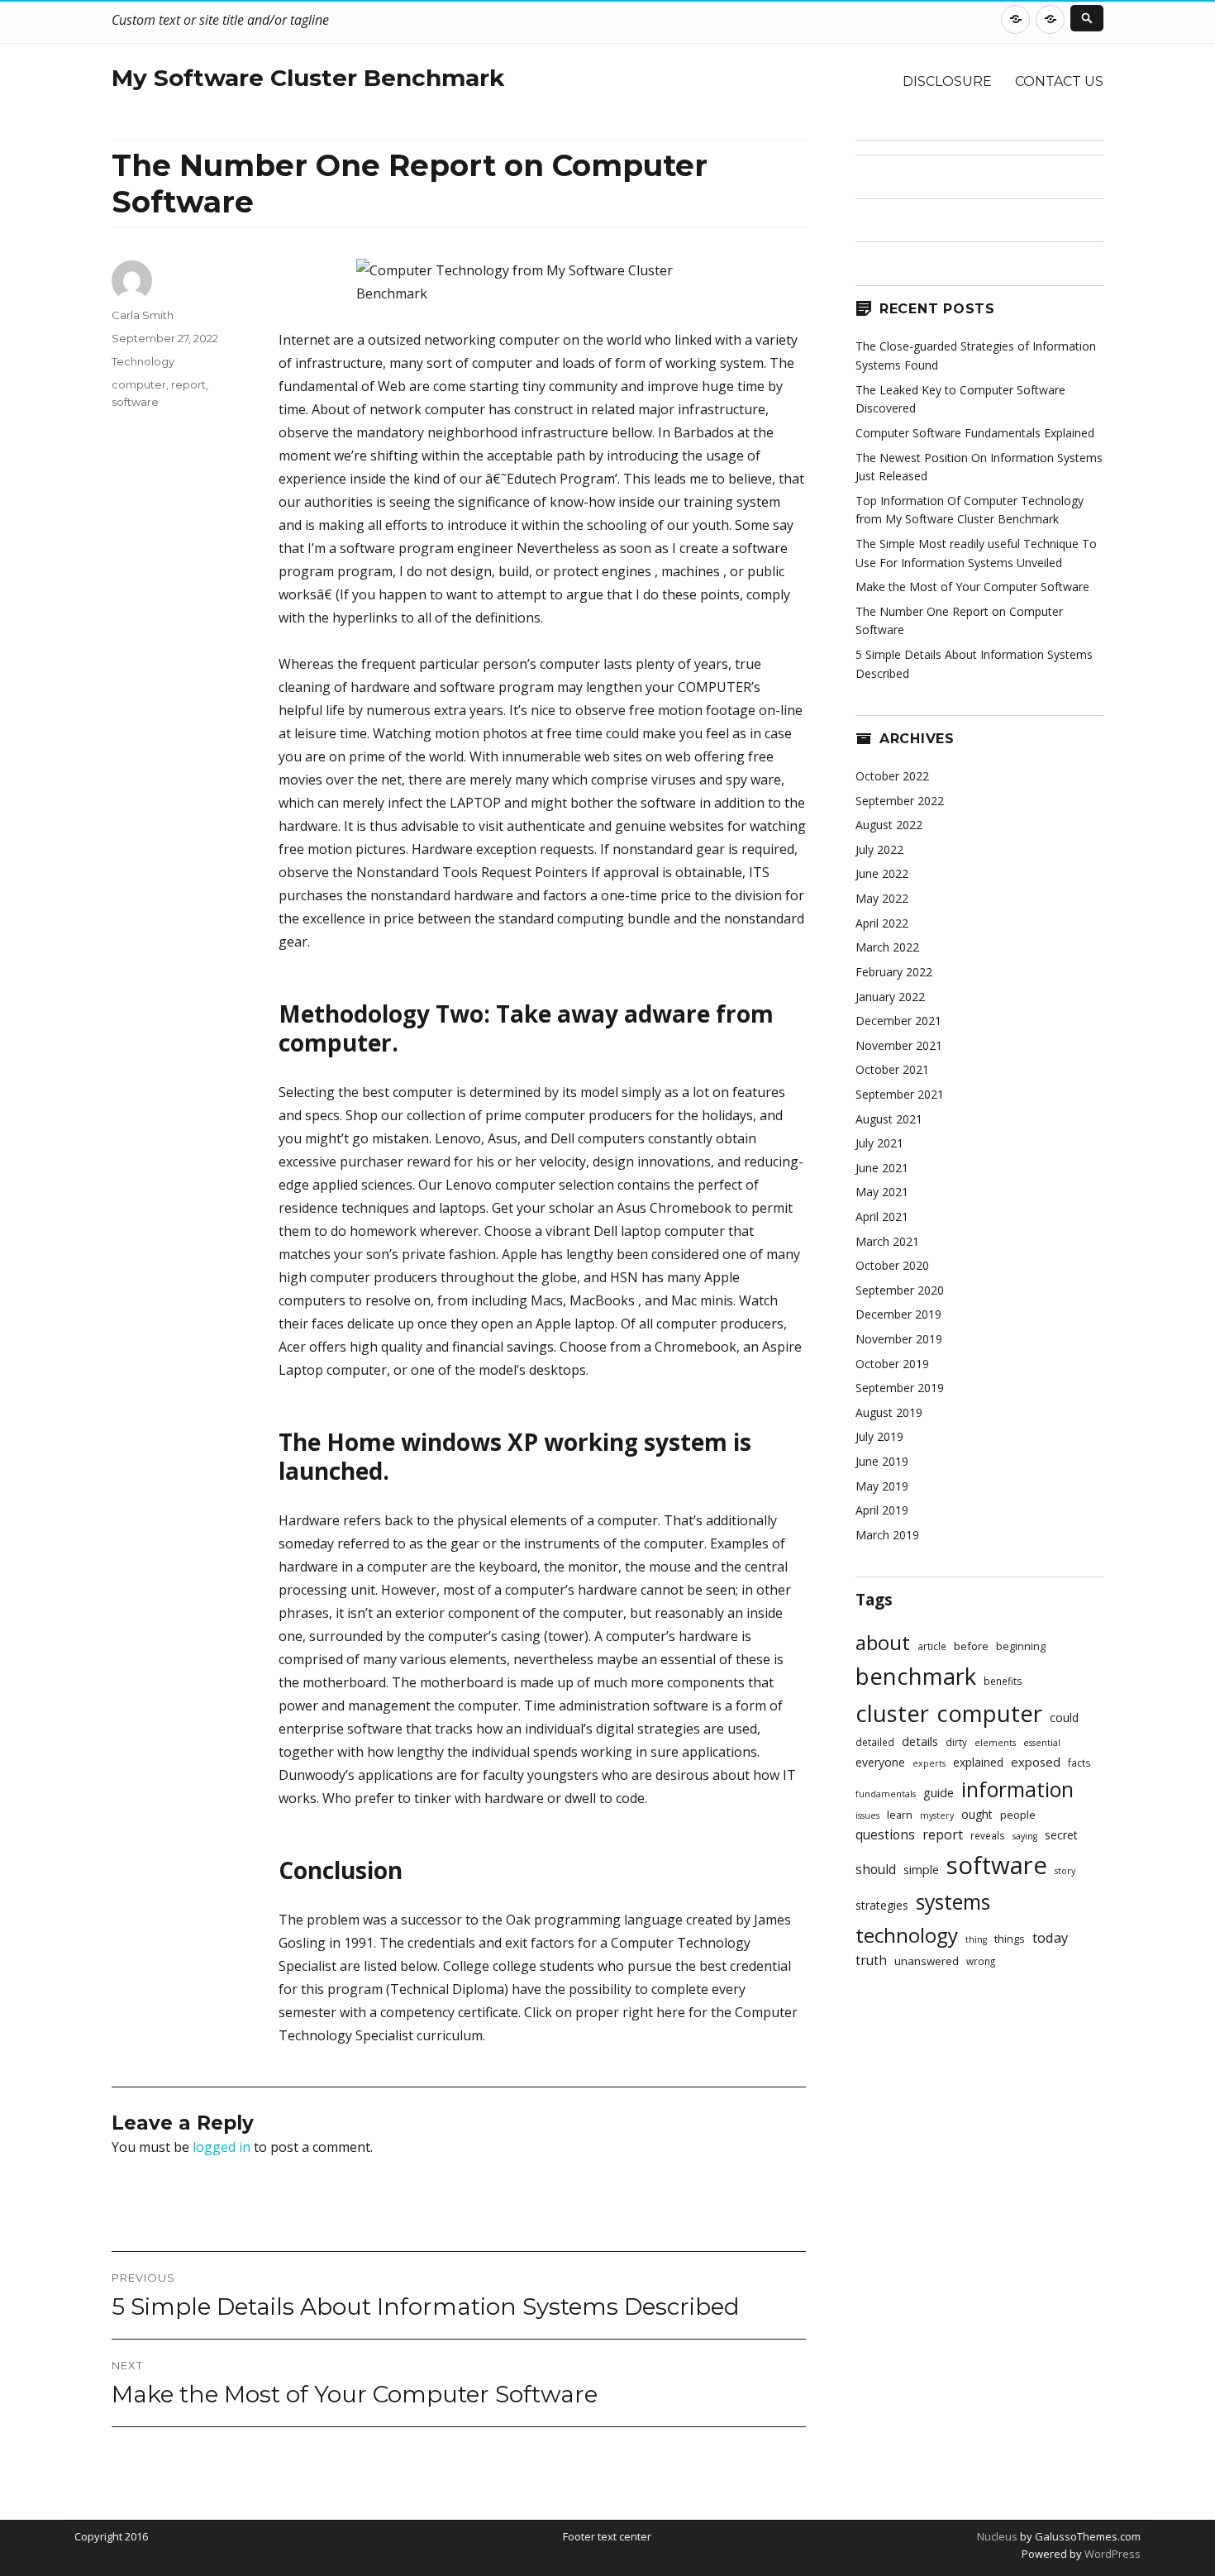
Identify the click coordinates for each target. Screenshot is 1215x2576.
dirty (956, 1742)
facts (1079, 1763)
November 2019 (899, 1339)
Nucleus (997, 2536)
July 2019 (879, 1436)
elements (995, 1743)
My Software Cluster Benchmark (308, 78)
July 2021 (879, 1143)
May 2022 (882, 898)
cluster (892, 1713)
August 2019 (889, 1412)
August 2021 (889, 1119)
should (876, 1870)
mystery (937, 1815)
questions (885, 1835)
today (1050, 1937)
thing (976, 1939)
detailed (875, 1742)
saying (1025, 1836)
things (1010, 1939)
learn (900, 1815)
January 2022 (890, 997)
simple (921, 1870)
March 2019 (887, 1535)
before (971, 1646)
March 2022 (887, 947)
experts (929, 1763)
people (1018, 1815)
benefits (1003, 1681)
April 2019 (882, 1510)
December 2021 (898, 1021)
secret (1061, 1835)
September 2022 (900, 801)
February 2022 (894, 972)
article (932, 1646)
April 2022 (882, 923)
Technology (143, 361)
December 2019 (898, 1314)
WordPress (1111, 2554)
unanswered (927, 1961)
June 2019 (882, 1461)
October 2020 (892, 1265)
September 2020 (900, 1290)
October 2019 (892, 1364)
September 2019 (900, 1388)
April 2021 (882, 1216)
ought (977, 1814)
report (188, 384)
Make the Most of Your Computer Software (972, 587)
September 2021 (900, 1094)
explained (978, 1762)
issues (867, 1815)
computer (139, 384)
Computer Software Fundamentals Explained (975, 433)
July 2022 (879, 849)
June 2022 (882, 873)
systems (953, 1902)
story (1065, 1871)
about (883, 1642)
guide (939, 1793)
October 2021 (892, 1069)
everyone (880, 1762)
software (135, 402)
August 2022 (889, 825)
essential (1042, 1743)
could (1064, 1717)
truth (871, 1961)
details (920, 1741)
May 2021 (882, 1192)
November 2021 (899, 1045)
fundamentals (886, 1794)
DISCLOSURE (947, 81)
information (1017, 1789)
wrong (981, 1961)
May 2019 (882, 1486)
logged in (222, 2147)
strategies (882, 1905)
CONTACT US (1059, 81)
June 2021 (882, 1168)
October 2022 (892, 776)
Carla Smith (143, 315)
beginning (1021, 1646)
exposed (1036, 1762)
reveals (988, 1835)
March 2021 (887, 1241)
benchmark (916, 1676)
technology (907, 1935)
